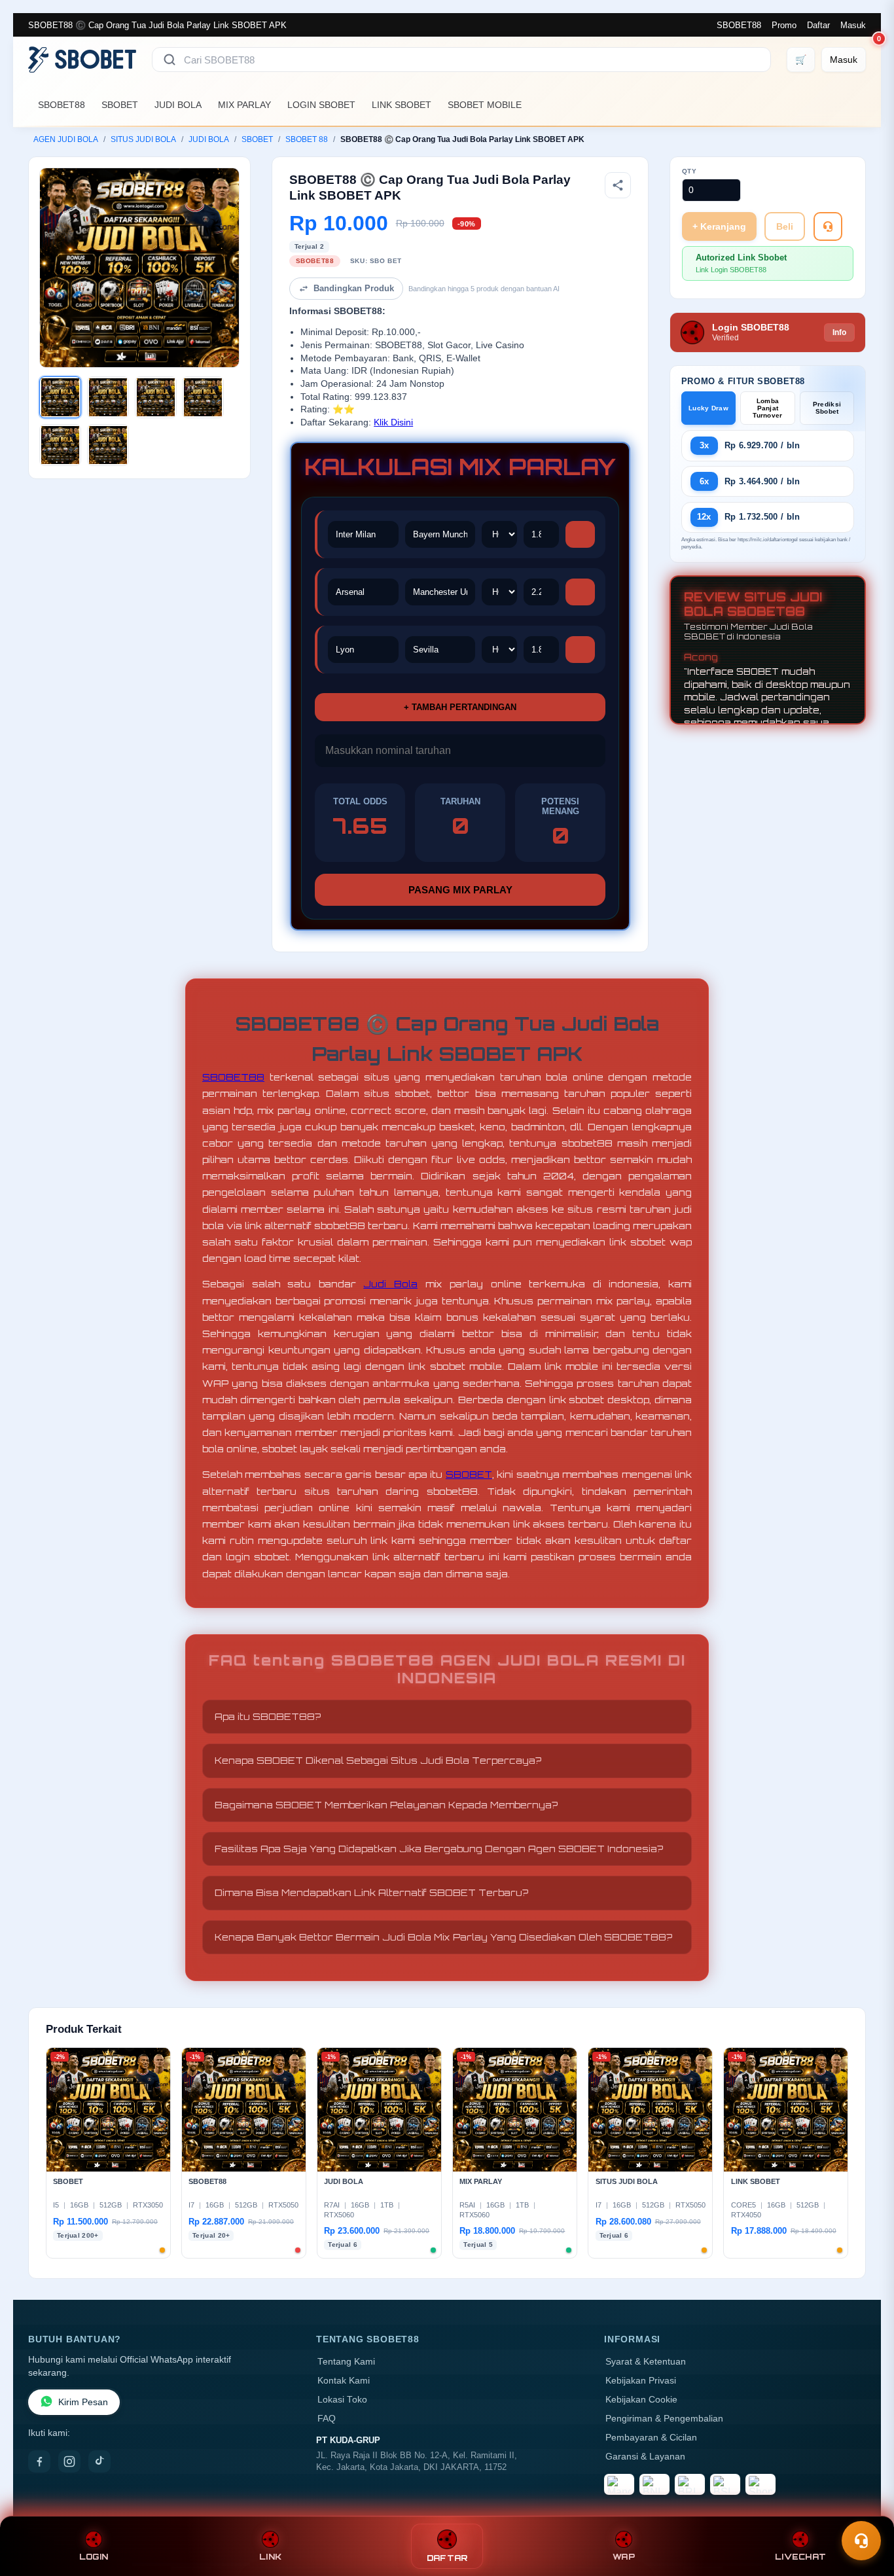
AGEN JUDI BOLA (66, 139)
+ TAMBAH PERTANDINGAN (460, 707)
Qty (689, 171)
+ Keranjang (719, 226)
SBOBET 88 (307, 139)
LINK (270, 2557)
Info (839, 332)
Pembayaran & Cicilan (651, 2438)
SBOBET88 (739, 25)
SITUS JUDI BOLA (143, 139)
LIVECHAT (800, 2557)
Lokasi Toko (342, 2400)
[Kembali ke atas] (865, 2509)
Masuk (853, 25)
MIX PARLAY (244, 105)
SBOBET (120, 105)
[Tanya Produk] (828, 226)
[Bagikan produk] (618, 185)
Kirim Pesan (83, 2402)
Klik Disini (393, 422)
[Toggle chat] (861, 2541)
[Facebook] (39, 2461)
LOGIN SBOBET (321, 105)
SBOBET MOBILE (485, 105)
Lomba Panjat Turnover (767, 408)
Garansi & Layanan (645, 2457)
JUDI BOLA (178, 105)
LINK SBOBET (402, 105)
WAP (624, 2557)
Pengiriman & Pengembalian (664, 2419)
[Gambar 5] (60, 445)
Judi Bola (390, 1284)
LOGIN (94, 2557)
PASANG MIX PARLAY (460, 890)
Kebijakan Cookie (641, 2400)
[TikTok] (99, 2461)
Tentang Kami (346, 2362)
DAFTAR (447, 2558)
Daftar (818, 25)
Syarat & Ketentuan (646, 2362)
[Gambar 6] (108, 445)
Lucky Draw (708, 408)
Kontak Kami (344, 2381)
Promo (784, 25)
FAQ (327, 2419)
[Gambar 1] (60, 397)
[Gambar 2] (108, 397)
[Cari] (170, 60)
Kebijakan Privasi (641, 2381)
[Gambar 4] (203, 397)
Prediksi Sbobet (827, 408)
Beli (785, 226)
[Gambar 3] (156, 397)
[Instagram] (69, 2461)
